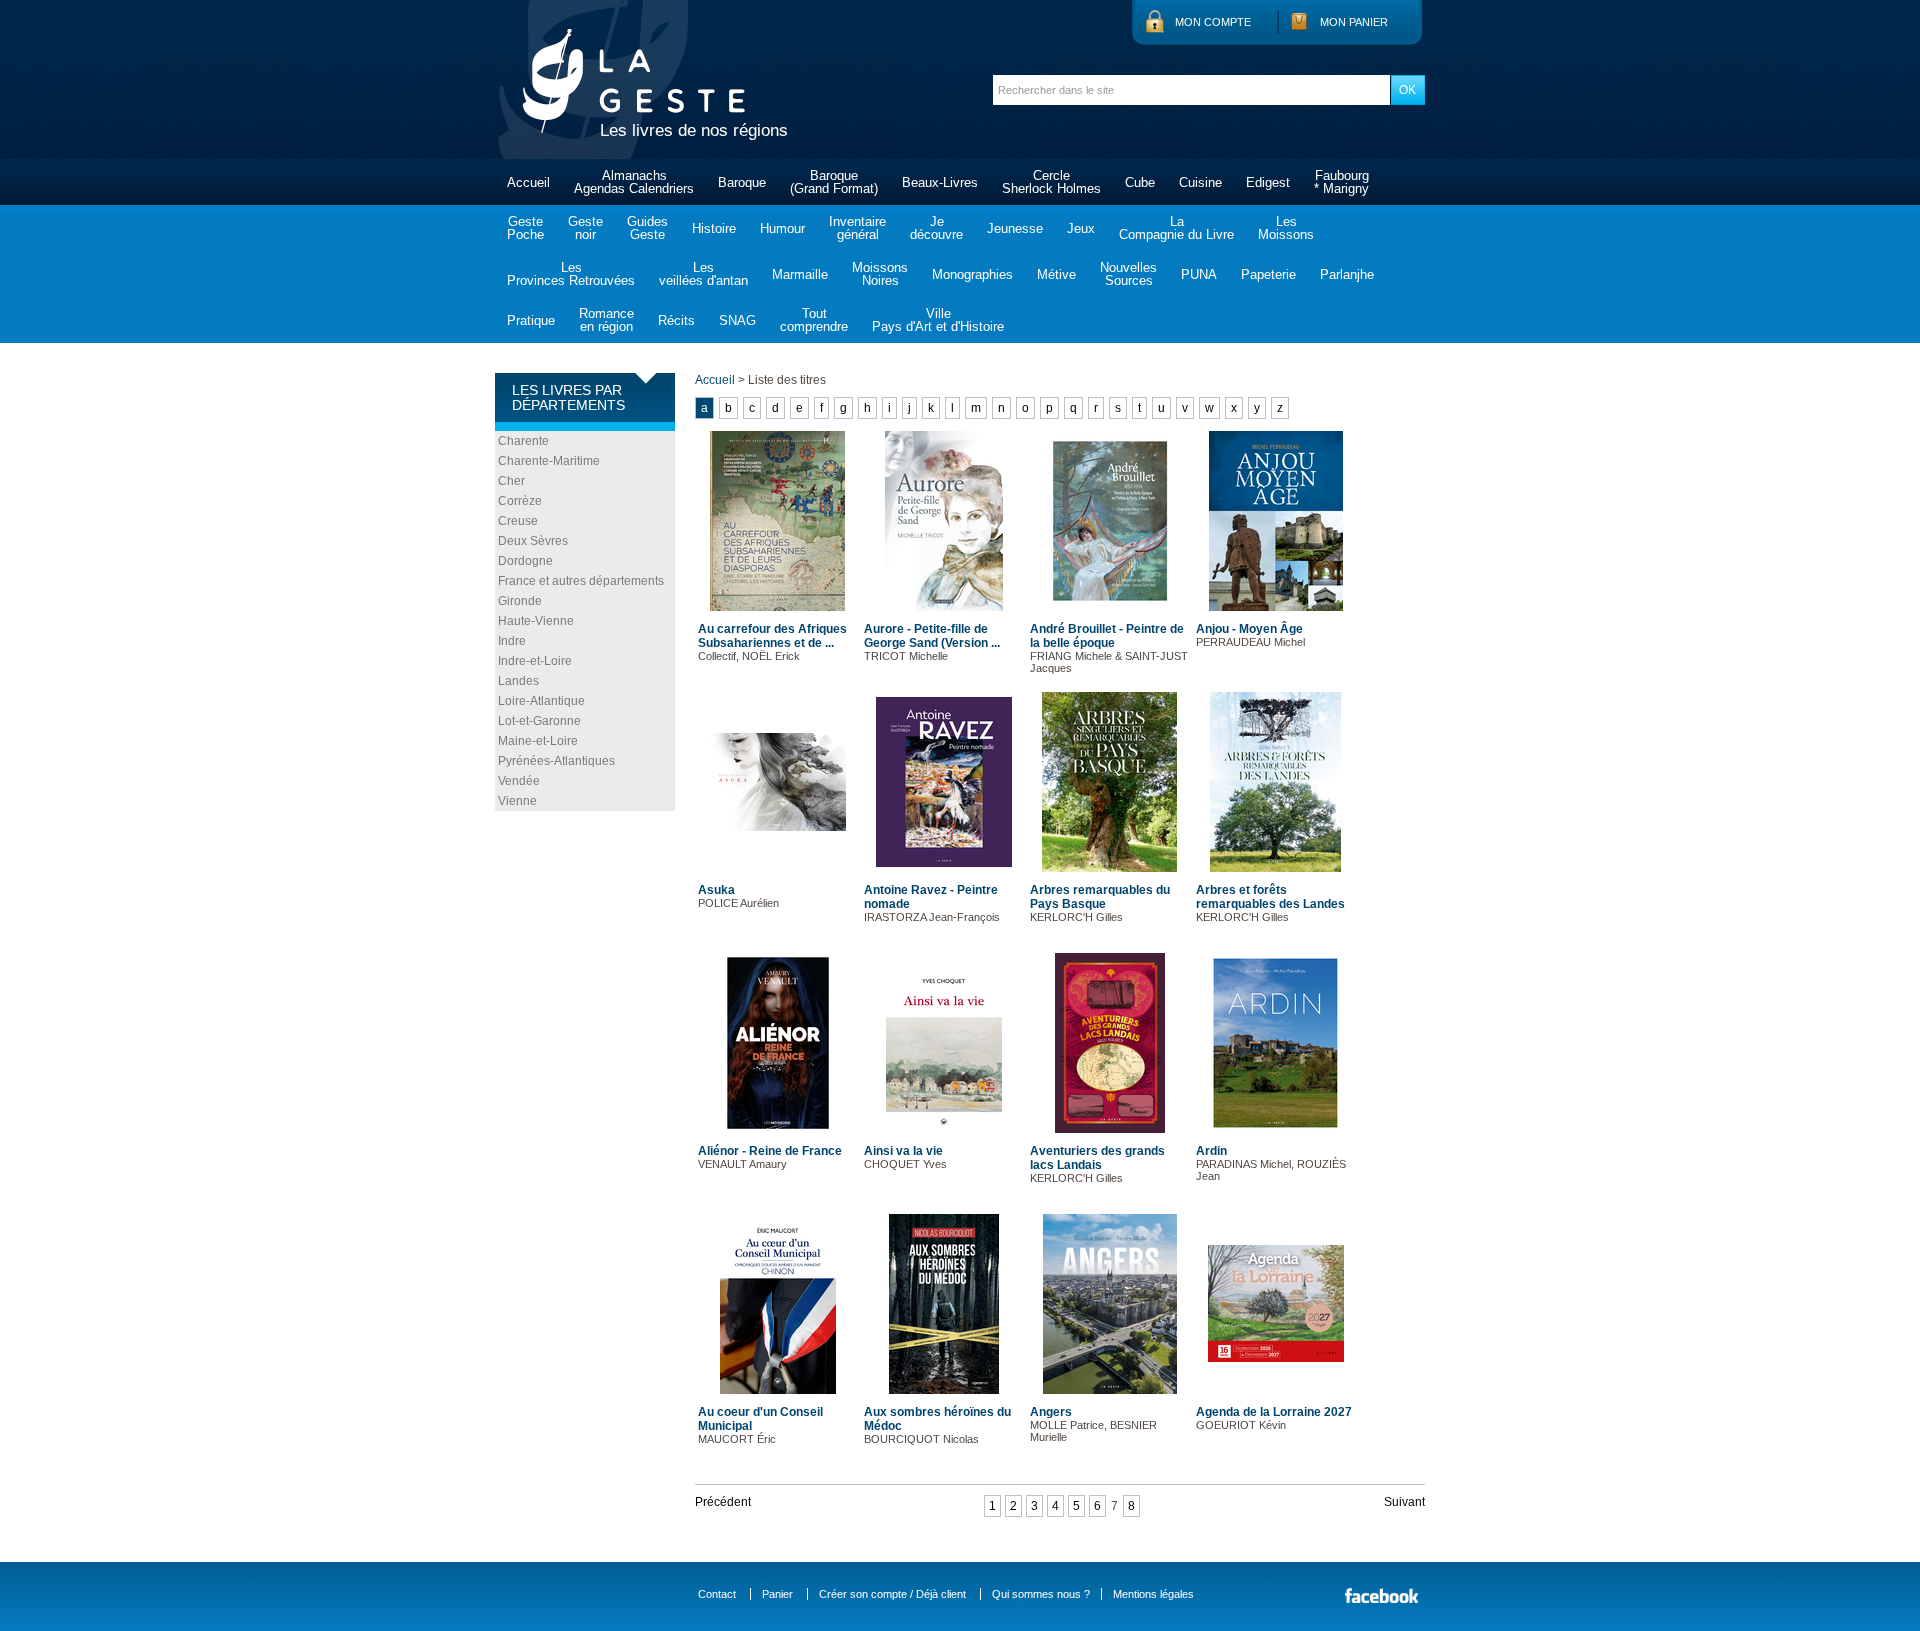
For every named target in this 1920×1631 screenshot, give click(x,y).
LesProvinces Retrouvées (571, 274)
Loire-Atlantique (541, 701)
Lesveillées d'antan (703, 274)
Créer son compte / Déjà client (892, 1594)
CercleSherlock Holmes (1051, 182)
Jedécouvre (936, 228)
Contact (717, 1594)
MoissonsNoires (880, 274)
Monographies (972, 274)
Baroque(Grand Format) (834, 182)
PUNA (1199, 274)
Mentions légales (1153, 1594)
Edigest (1268, 182)
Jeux (1081, 228)
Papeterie (1268, 274)
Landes (518, 681)
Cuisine (1200, 182)
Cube (1140, 182)
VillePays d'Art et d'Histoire (938, 320)
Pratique (531, 320)
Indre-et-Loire (535, 661)
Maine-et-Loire (538, 741)
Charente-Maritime (549, 461)
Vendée (519, 781)
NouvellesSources (1128, 274)
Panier (777, 1594)
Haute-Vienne (536, 621)
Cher (511, 481)
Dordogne (525, 561)
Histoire (714, 228)
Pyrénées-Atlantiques (556, 761)
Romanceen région (606, 320)
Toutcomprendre (814, 320)
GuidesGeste (647, 228)
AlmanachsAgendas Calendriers (634, 182)
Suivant (1404, 1502)
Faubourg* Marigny (1341, 182)
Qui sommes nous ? (1041, 1594)
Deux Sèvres (533, 541)
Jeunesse (1015, 228)
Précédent (723, 1502)
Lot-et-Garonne (539, 721)
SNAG (737, 320)
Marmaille (800, 274)
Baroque (742, 182)
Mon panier (1354, 22)
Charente (523, 441)
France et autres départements (581, 581)
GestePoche (525, 228)
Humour (782, 228)
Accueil (528, 182)
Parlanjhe (1347, 274)
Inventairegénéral (857, 228)
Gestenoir (585, 228)
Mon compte (1213, 22)
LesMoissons (1286, 228)
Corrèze (520, 501)
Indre (512, 641)
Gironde (520, 601)
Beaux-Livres (940, 182)
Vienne (517, 801)
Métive (1056, 274)
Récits (676, 320)
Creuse (518, 521)
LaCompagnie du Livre (1176, 228)
